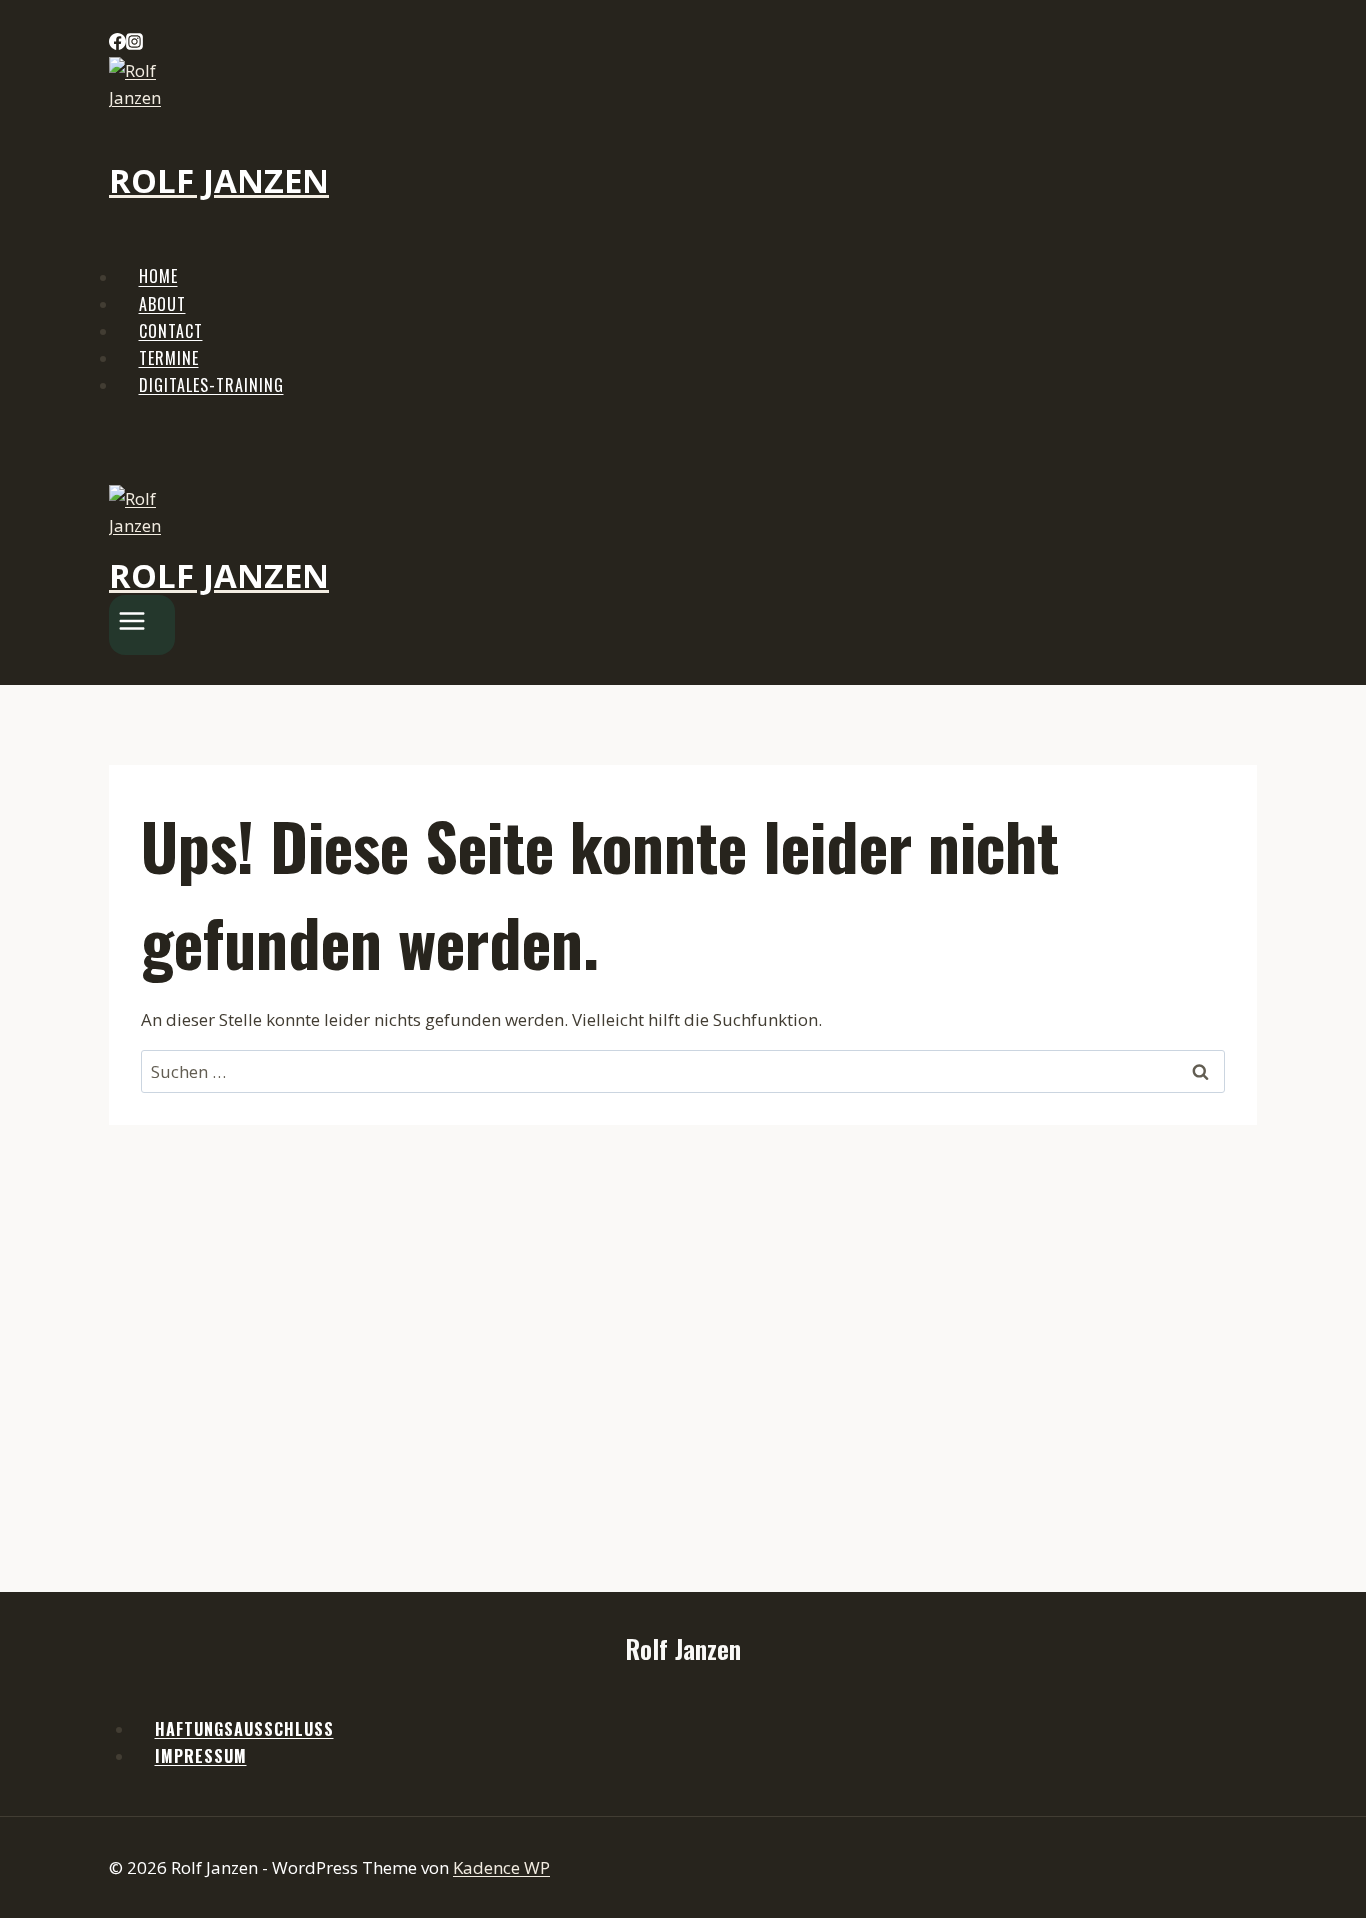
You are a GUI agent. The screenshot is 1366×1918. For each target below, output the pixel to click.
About (162, 304)
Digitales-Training (211, 385)
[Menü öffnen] (142, 624)
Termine (169, 358)
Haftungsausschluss (244, 1729)
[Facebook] (117, 43)
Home (158, 277)
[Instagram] (134, 43)
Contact (171, 331)
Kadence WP (501, 1867)
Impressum (201, 1756)
